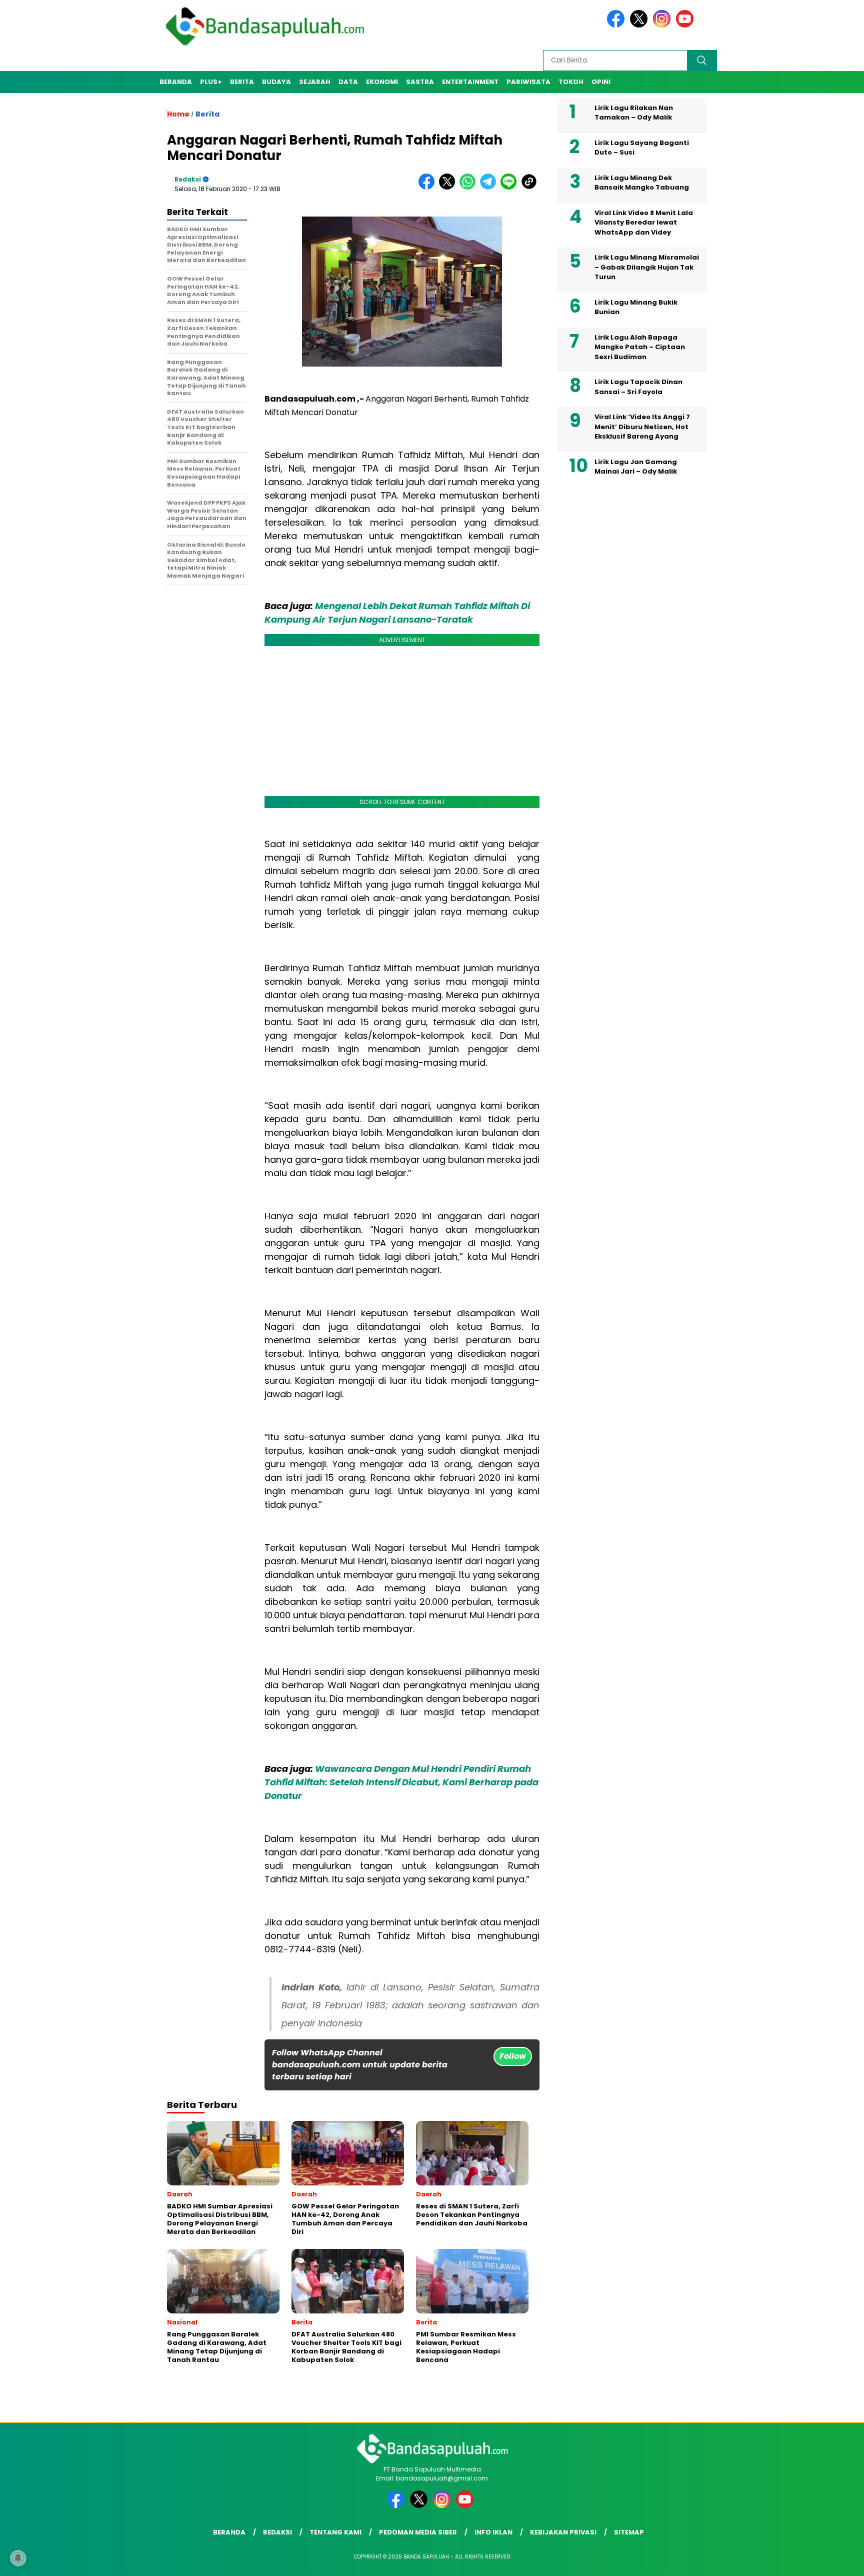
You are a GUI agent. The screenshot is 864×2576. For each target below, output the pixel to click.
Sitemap (629, 2532)
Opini (601, 82)
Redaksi (188, 179)
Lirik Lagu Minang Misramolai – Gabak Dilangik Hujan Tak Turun (647, 268)
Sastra (420, 82)
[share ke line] (511, 187)
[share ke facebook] (429, 187)
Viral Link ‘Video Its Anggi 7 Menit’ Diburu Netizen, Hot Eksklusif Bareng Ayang (642, 427)
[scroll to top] (830, 2560)
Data (348, 82)
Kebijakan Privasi (563, 2532)
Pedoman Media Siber (418, 2532)
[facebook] (617, 25)
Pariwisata (528, 82)
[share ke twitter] (449, 187)
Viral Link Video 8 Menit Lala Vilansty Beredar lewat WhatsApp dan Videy (644, 223)
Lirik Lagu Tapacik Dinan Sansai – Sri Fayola (638, 387)
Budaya (276, 82)
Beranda (176, 82)
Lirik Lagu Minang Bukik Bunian (636, 307)
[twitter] (640, 25)
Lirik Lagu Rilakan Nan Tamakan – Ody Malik (634, 113)
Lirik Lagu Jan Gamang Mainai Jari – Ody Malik (636, 467)
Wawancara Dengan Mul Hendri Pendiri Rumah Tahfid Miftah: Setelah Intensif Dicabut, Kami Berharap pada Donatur (401, 1782)
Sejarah (315, 82)
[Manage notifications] (18, 2558)
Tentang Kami (335, 2532)
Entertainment (470, 82)
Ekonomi (382, 82)
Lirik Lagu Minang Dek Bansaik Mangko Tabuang (642, 183)
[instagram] (663, 25)
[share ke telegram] (490, 187)
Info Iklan (493, 2532)
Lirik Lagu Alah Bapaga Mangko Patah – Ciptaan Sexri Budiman (640, 347)
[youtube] (686, 25)
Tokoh (571, 82)
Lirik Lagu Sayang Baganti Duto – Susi (642, 148)
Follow (513, 2056)
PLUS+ (211, 82)
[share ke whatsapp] (470, 187)
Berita (242, 82)
